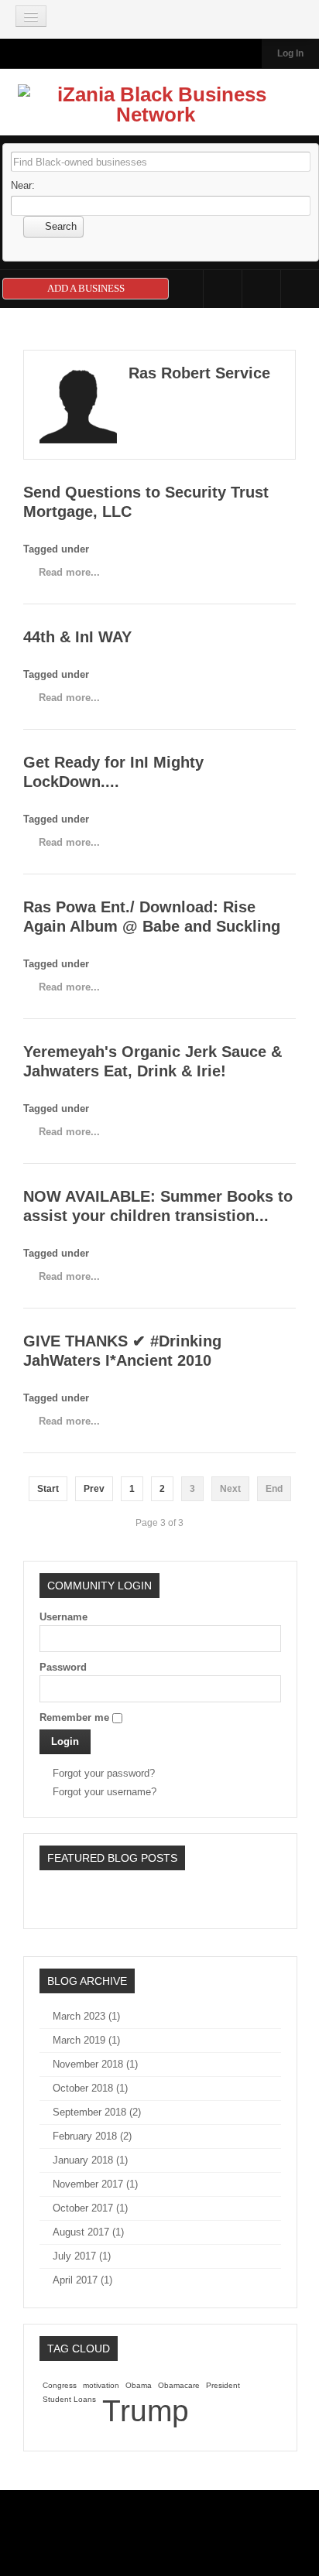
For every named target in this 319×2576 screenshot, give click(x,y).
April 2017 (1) (82, 2280)
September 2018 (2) (97, 2112)
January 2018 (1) (90, 2160)
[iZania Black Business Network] (156, 108)
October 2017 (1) (90, 2208)
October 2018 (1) (90, 2088)
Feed (300, 289)
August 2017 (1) (88, 2232)
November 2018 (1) (95, 2064)
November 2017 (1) (95, 2184)
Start (48, 1489)
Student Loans (69, 2399)
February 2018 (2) (92, 2136)
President (223, 2385)
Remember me (74, 1717)
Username (63, 1617)
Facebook (223, 289)
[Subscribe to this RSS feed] (283, 340)
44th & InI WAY (77, 637)
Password (63, 1667)
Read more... (69, 572)
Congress (60, 2385)
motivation (101, 2385)
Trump (146, 2411)
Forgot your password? (104, 1773)
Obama (139, 2385)
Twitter (261, 289)
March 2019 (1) (86, 2040)
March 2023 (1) (86, 2016)
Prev (94, 1489)
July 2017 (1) (82, 2256)
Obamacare (179, 2385)
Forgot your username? (105, 1792)
